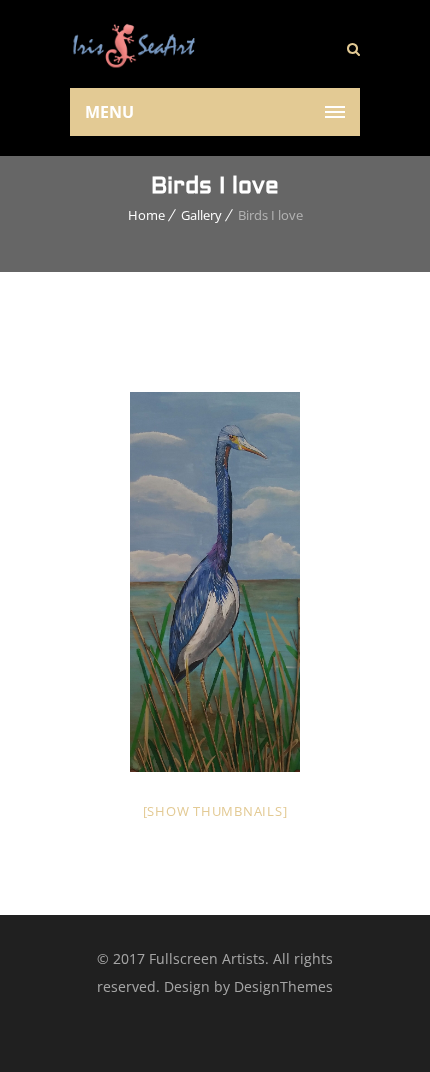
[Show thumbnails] (215, 811)
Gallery (201, 215)
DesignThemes (283, 986)
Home (146, 215)
